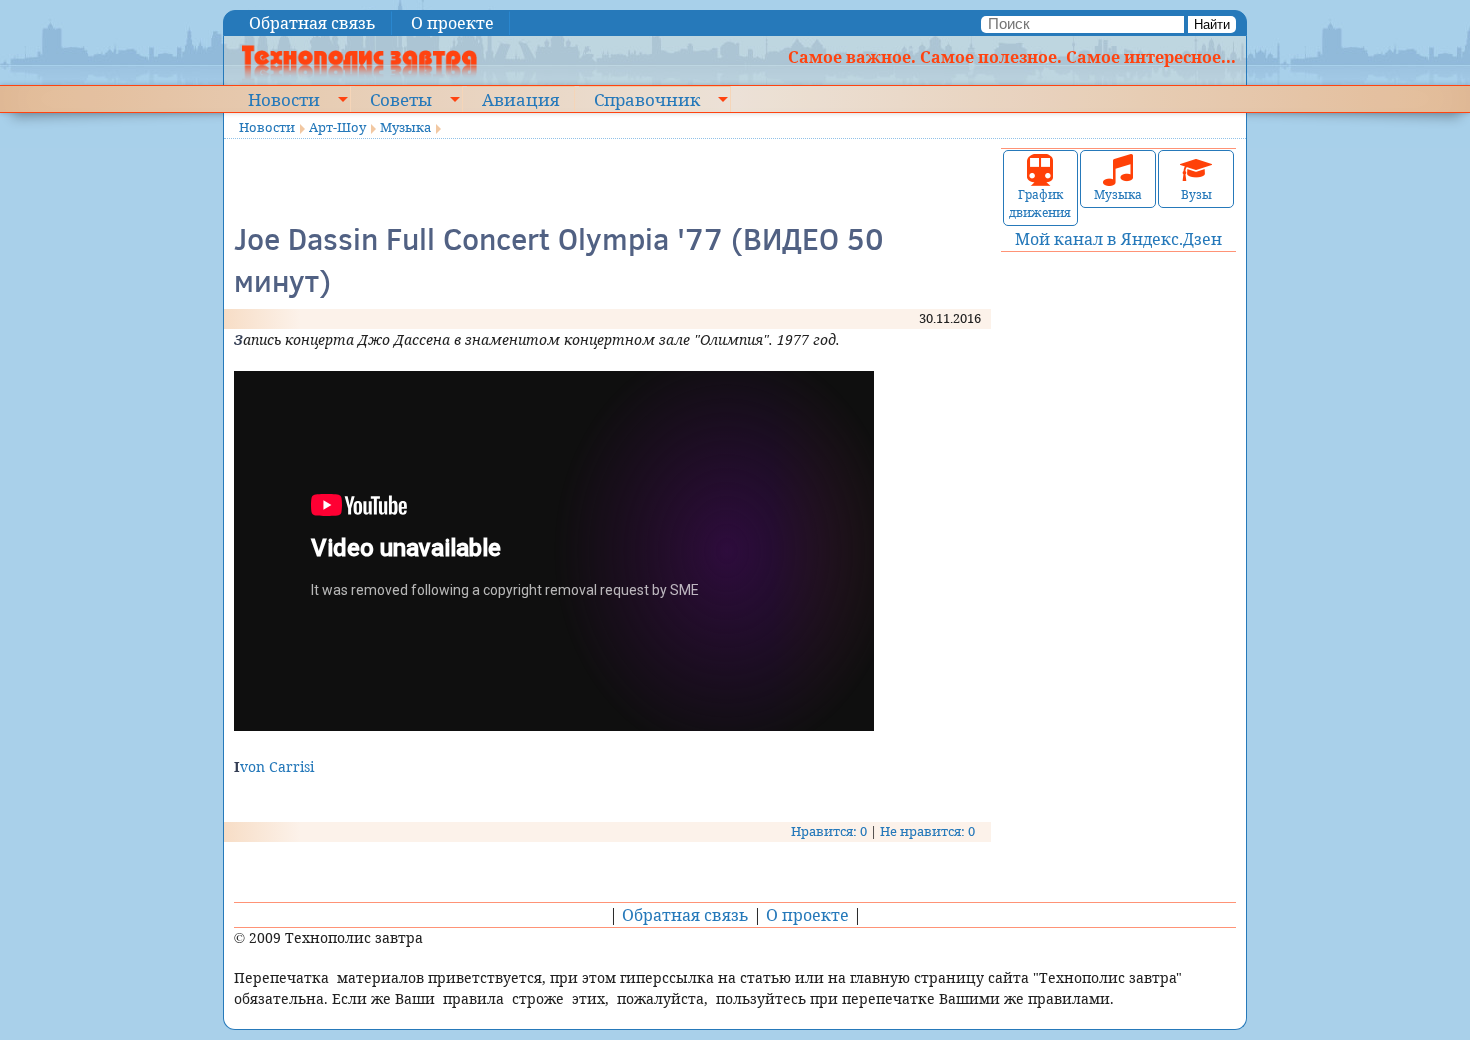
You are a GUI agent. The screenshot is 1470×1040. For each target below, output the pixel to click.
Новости (284, 99)
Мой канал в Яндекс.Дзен (1118, 239)
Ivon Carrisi (274, 766)
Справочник (647, 99)
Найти (1212, 24)
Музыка (405, 127)
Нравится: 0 (829, 831)
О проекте (452, 23)
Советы (401, 99)
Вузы (1196, 194)
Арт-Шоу (337, 127)
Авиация (520, 99)
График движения (1040, 203)
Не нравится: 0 (927, 831)
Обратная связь (312, 23)
